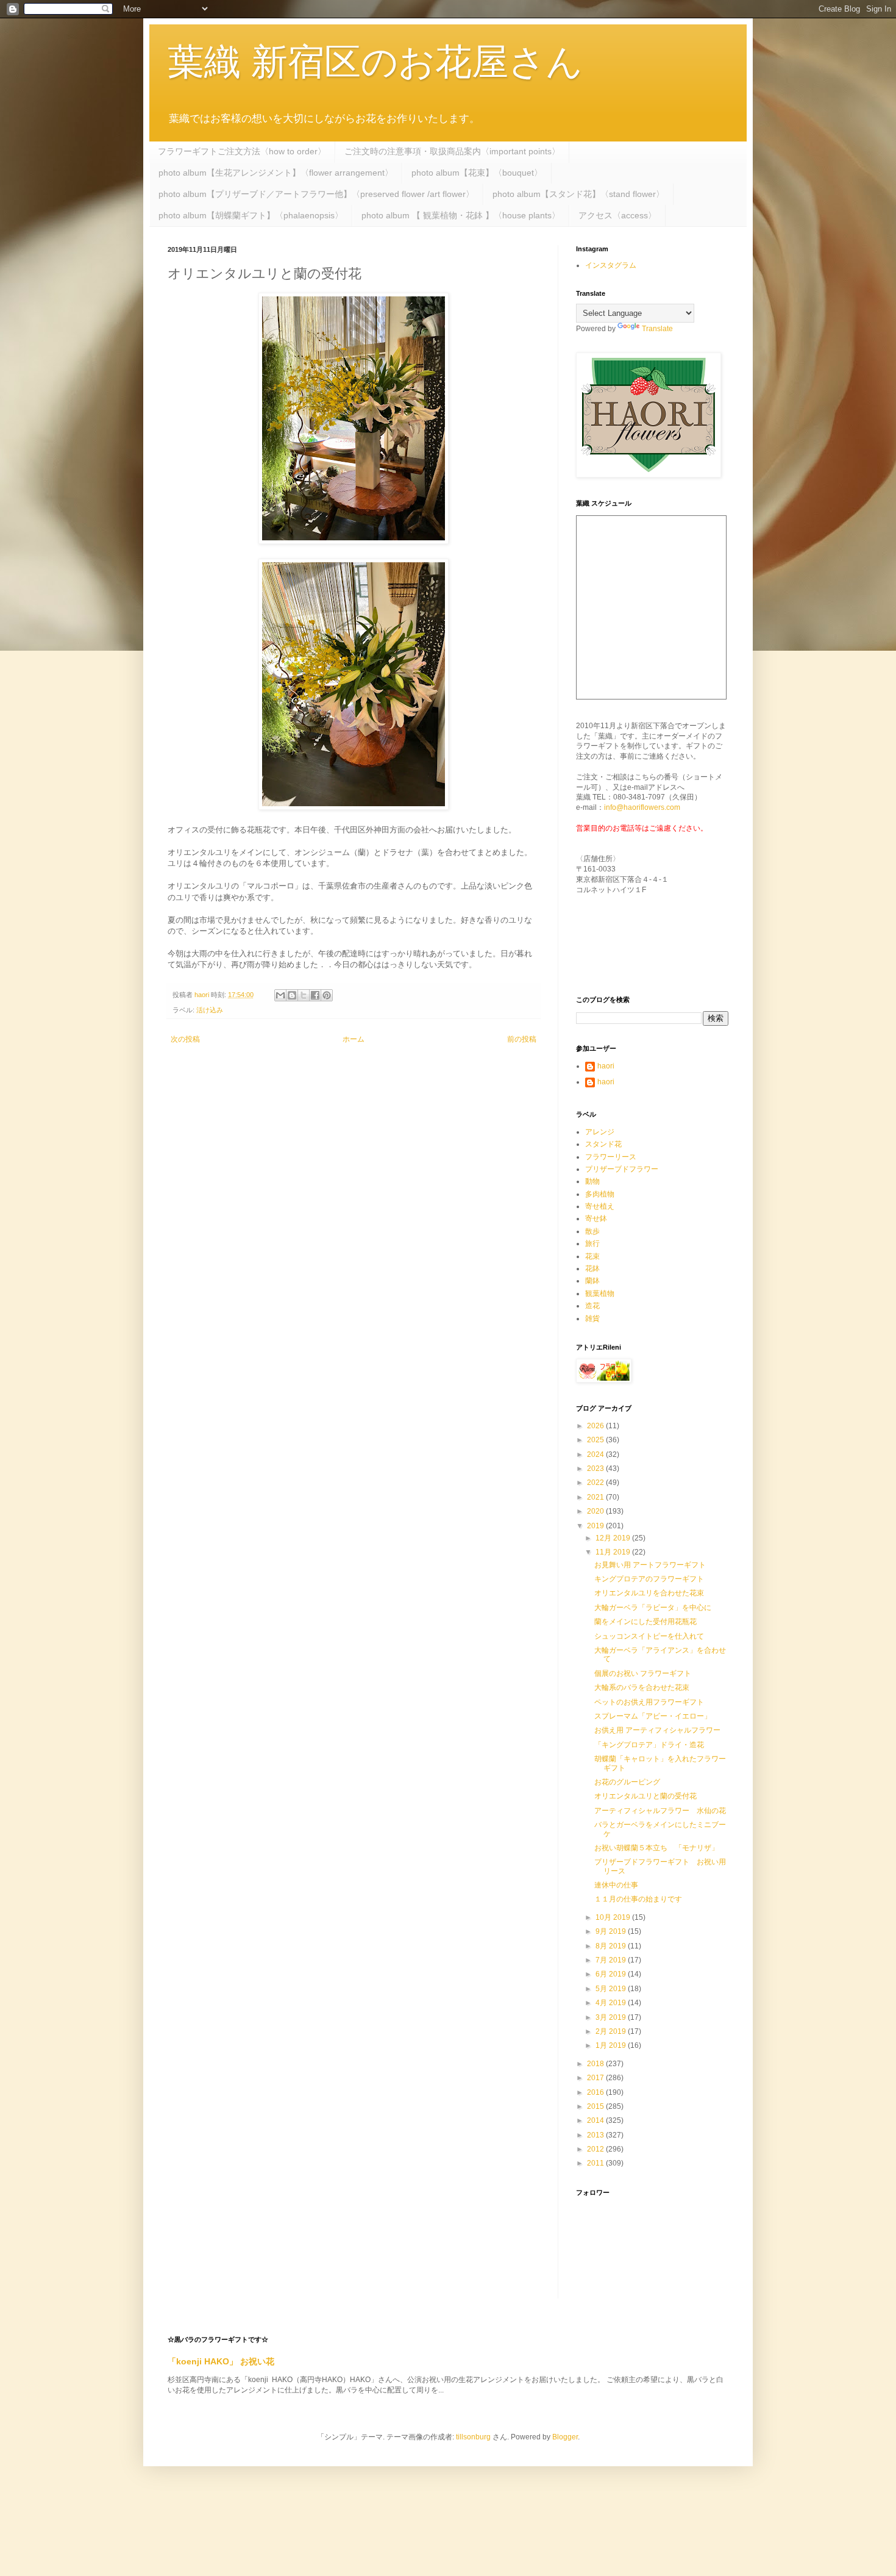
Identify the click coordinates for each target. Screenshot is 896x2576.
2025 (596, 1440)
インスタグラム (611, 265)
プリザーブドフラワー (622, 1169)
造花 (592, 1306)
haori (606, 1066)
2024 (596, 1454)
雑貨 (592, 1318)
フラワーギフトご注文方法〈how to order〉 (242, 151)
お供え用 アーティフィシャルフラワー (657, 1730)
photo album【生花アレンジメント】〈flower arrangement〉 (276, 173)
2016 (596, 2092)
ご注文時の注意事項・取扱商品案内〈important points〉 (452, 151)
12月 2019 (614, 1538)
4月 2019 (612, 2003)
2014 (596, 2120)
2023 (596, 1469)
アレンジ (600, 1132)
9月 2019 (612, 1931)
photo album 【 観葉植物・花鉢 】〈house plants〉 (461, 215)
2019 (596, 1526)
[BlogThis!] (292, 995)
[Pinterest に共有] (327, 995)
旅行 (592, 1243)
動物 (592, 1181)
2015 (596, 2106)
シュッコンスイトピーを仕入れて (649, 1636)
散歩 (592, 1231)
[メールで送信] (280, 995)
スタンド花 (603, 1144)
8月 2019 (612, 1946)
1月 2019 (612, 2045)
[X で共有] (304, 995)
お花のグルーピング (627, 1782)
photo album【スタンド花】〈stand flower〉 (578, 194)
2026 (596, 1426)
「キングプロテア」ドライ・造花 (649, 1745)
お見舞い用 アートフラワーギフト (650, 1565)
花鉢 (592, 1268)
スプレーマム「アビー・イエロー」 (653, 1716)
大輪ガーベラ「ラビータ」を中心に (653, 1608)
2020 (596, 1511)
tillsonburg (473, 2437)
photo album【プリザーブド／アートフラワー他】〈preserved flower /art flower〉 (316, 194)
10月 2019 (614, 1917)
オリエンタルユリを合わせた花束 (649, 1593)
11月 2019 (614, 1552)
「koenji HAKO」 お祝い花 (221, 2361)
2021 (596, 1497)
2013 (596, 2135)
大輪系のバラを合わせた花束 (642, 1687)
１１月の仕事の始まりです (638, 1899)
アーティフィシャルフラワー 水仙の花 (660, 1811)
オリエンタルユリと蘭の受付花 (645, 1796)
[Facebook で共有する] (315, 995)
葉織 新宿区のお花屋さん (375, 62)
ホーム (354, 1039)
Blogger (565, 2437)
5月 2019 (612, 1989)
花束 (592, 1256)
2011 (596, 2163)
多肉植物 (600, 1194)
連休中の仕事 (616, 1885)
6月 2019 (612, 1974)
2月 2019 (612, 2031)
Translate (657, 329)
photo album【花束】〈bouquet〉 (477, 173)
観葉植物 (600, 1293)
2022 (596, 1483)
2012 (596, 2149)
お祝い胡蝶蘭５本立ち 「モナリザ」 (656, 1848)
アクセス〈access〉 (617, 215)
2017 (596, 2078)
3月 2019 (612, 2017)
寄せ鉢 (596, 1218)
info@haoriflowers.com (642, 807)
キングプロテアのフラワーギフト (649, 1579)
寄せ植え (600, 1206)
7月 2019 (612, 1960)
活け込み (210, 1010)
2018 (596, 2064)
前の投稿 (522, 1039)
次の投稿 (185, 1039)
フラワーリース (611, 1157)
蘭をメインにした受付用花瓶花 (645, 1622)
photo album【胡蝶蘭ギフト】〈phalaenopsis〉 (251, 215)
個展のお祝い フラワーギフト (643, 1673)
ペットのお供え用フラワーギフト (649, 1702)
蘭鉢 (592, 1281)
